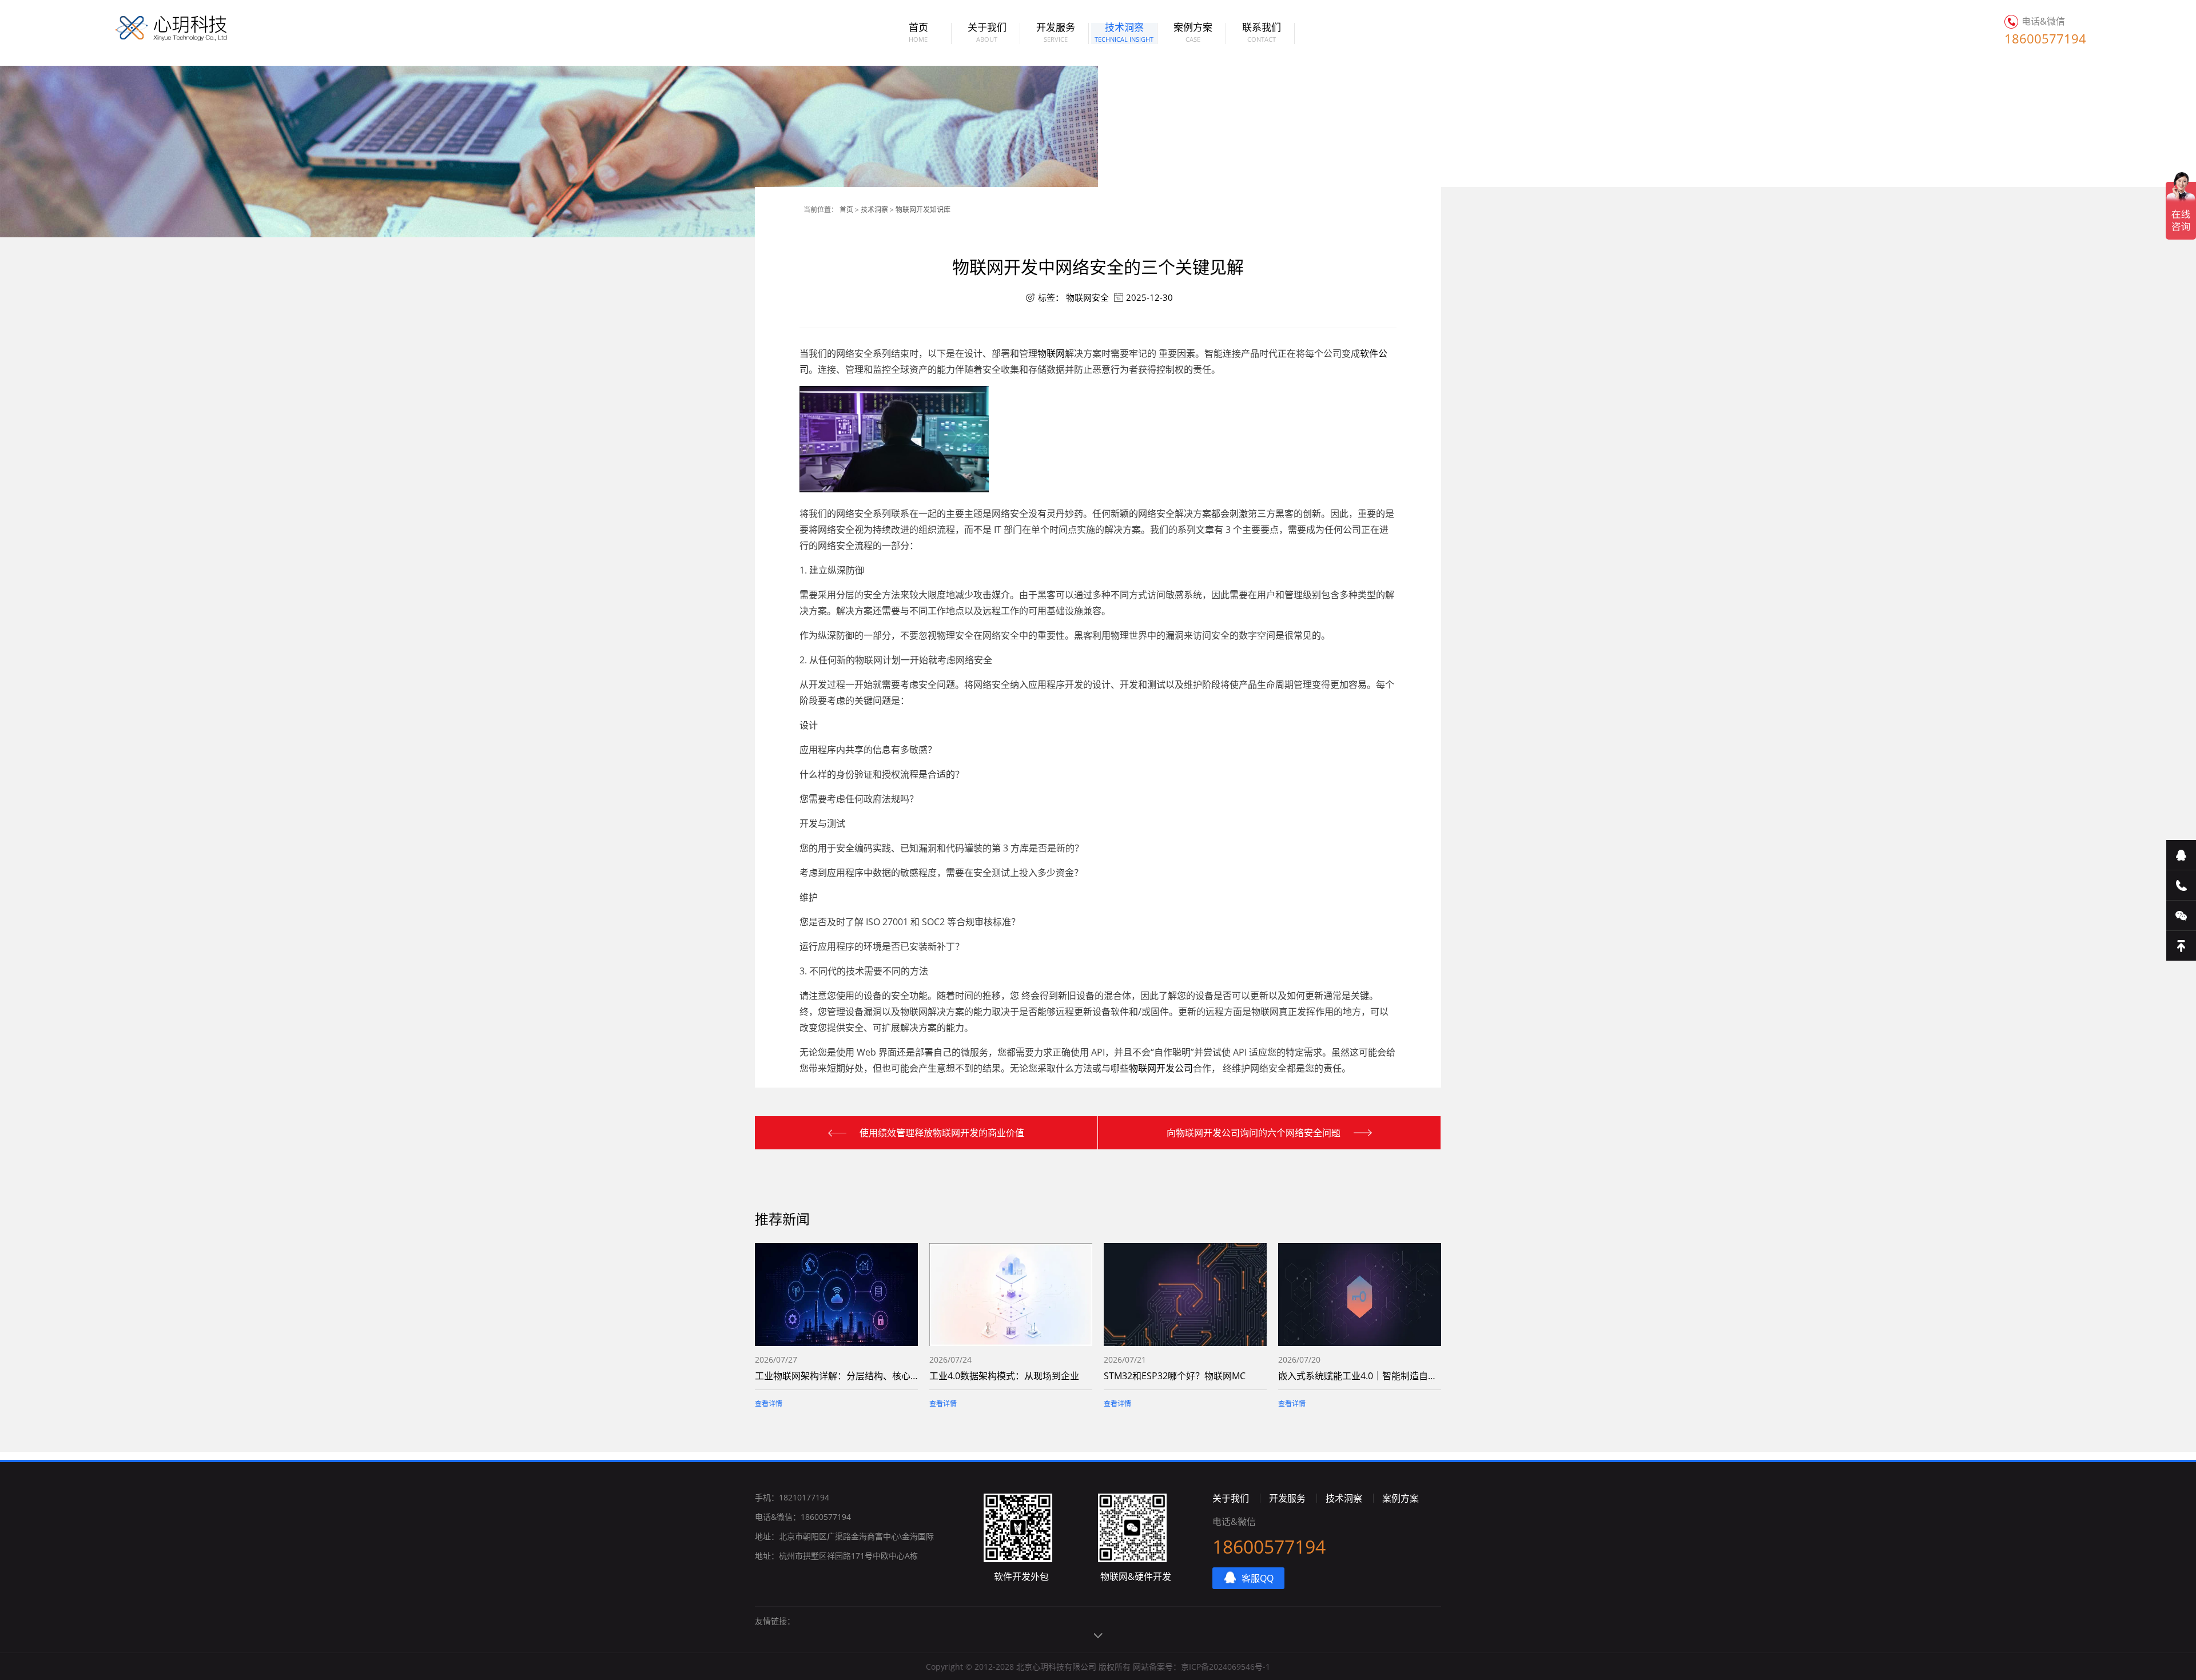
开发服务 (1056, 33)
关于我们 (987, 33)
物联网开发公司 (1161, 1068)
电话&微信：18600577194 (803, 1517)
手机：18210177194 (792, 1497)
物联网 (1051, 353)
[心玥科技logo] (157, 29)
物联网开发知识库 (923, 210)
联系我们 (1262, 33)
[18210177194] (2181, 885)
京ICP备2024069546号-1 (1226, 1667)
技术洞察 (1124, 33)
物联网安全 (1087, 297)
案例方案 (1193, 33)
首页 (918, 33)
